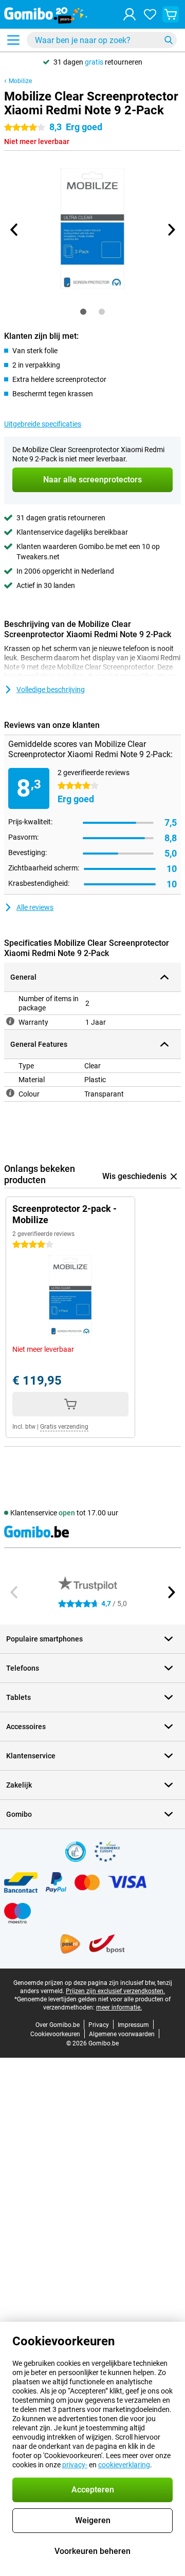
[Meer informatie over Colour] (10, 1093)
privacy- (75, 2465)
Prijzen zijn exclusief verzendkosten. (115, 1991)
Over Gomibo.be (58, 2025)
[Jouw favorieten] (150, 14)
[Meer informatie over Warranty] (10, 1021)
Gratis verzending (64, 1427)
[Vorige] (14, 230)
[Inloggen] (129, 14)
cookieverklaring (124, 2465)
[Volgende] (171, 230)
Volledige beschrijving (51, 689)
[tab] (83, 312)
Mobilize (20, 81)
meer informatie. (119, 2007)
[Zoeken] (169, 40)
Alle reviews (35, 907)
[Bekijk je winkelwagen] (171, 14)
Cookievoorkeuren (55, 2034)
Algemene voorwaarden (122, 2034)
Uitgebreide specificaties (43, 424)
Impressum (133, 2025)
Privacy (99, 2025)
